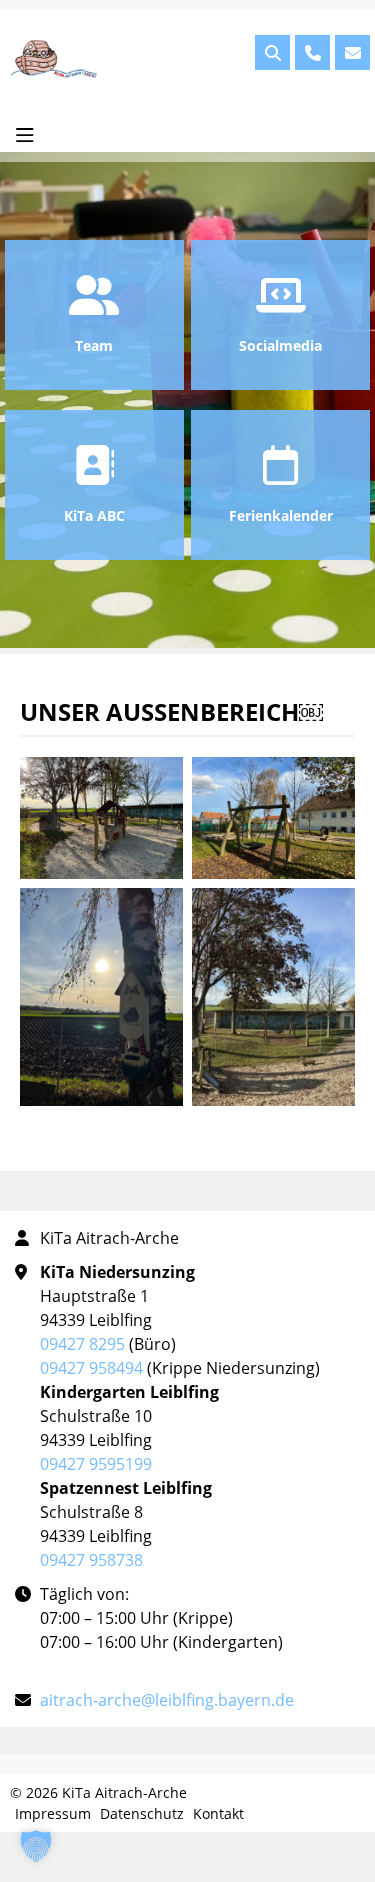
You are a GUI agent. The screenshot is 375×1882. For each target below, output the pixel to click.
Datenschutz (142, 1813)
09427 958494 (91, 1368)
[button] (36, 1846)
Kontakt (218, 1813)
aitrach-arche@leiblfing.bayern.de (167, 1700)
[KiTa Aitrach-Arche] (57, 60)
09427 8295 (82, 1344)
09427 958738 (91, 1560)
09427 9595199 (96, 1464)
